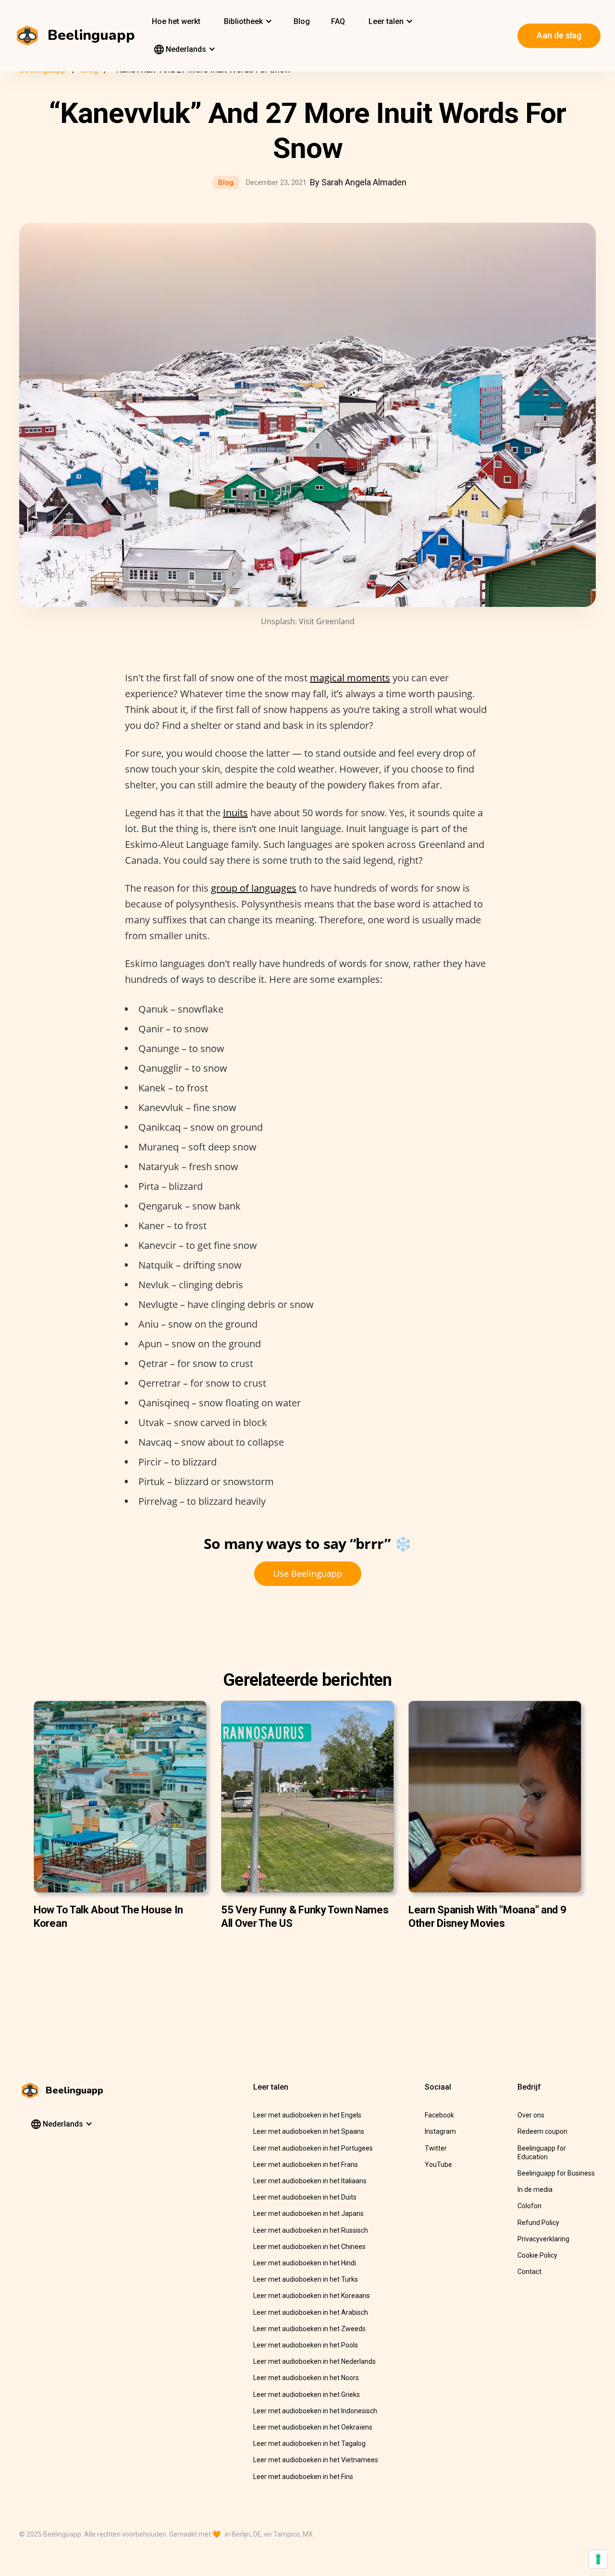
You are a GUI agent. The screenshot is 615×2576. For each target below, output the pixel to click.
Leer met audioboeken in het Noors (306, 2378)
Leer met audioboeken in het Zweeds (309, 2329)
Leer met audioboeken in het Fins (303, 2477)
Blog (302, 21)
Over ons (531, 2115)
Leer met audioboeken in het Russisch (311, 2230)
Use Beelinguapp (308, 1573)
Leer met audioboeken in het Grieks (307, 2395)
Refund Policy (538, 2223)
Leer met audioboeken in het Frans (306, 2165)
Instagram (440, 2131)
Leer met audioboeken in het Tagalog (309, 2443)
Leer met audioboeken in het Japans (308, 2213)
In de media (535, 2189)
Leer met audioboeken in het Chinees (309, 2247)
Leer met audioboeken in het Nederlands (314, 2361)
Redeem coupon (542, 2131)
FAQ (338, 21)
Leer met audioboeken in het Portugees (313, 2148)
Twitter (436, 2148)
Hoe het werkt (176, 21)
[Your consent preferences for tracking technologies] (598, 2559)
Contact (529, 2272)
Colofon (529, 2206)
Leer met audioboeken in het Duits (305, 2197)
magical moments (350, 678)
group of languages (254, 888)
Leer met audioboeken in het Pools (306, 2345)
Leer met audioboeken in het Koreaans (312, 2296)
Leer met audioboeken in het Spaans (309, 2131)
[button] (247, 22)
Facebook (439, 2115)
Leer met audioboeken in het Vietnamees (316, 2460)
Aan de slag (559, 35)
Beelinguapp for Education (542, 2153)
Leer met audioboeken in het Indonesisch (315, 2411)
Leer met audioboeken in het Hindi (305, 2263)
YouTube (438, 2165)
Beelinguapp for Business (556, 2173)
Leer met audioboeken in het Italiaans (310, 2181)
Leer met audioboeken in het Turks (306, 2279)
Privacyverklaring (543, 2239)
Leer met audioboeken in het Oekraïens (313, 2427)
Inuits (235, 813)
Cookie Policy (537, 2255)
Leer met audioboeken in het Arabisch (311, 2312)
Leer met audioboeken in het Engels (307, 2115)
